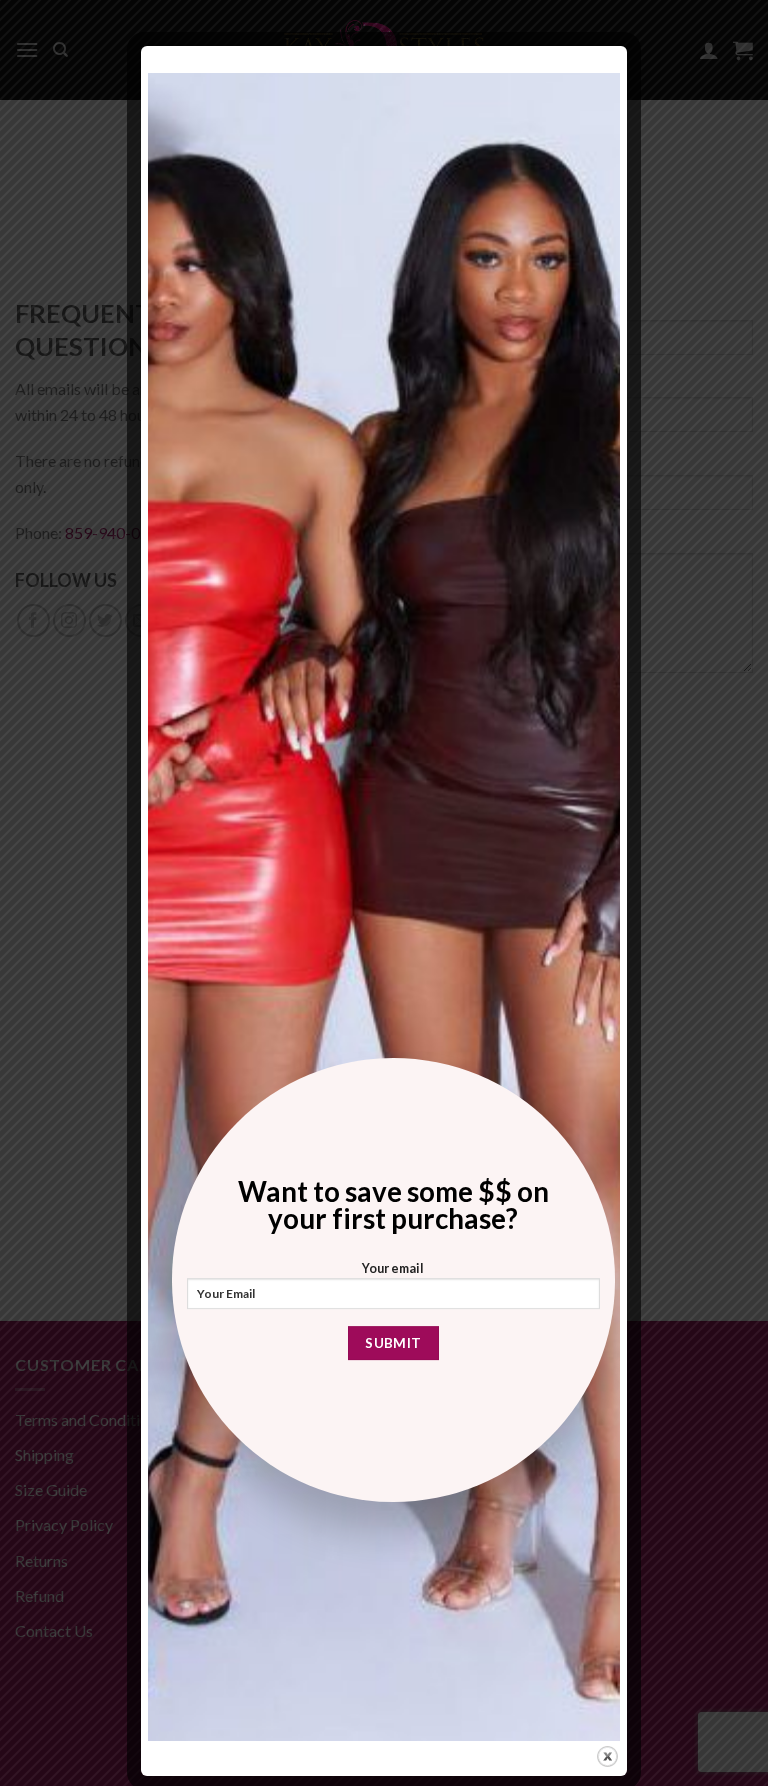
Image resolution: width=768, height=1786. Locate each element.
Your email (393, 1268)
